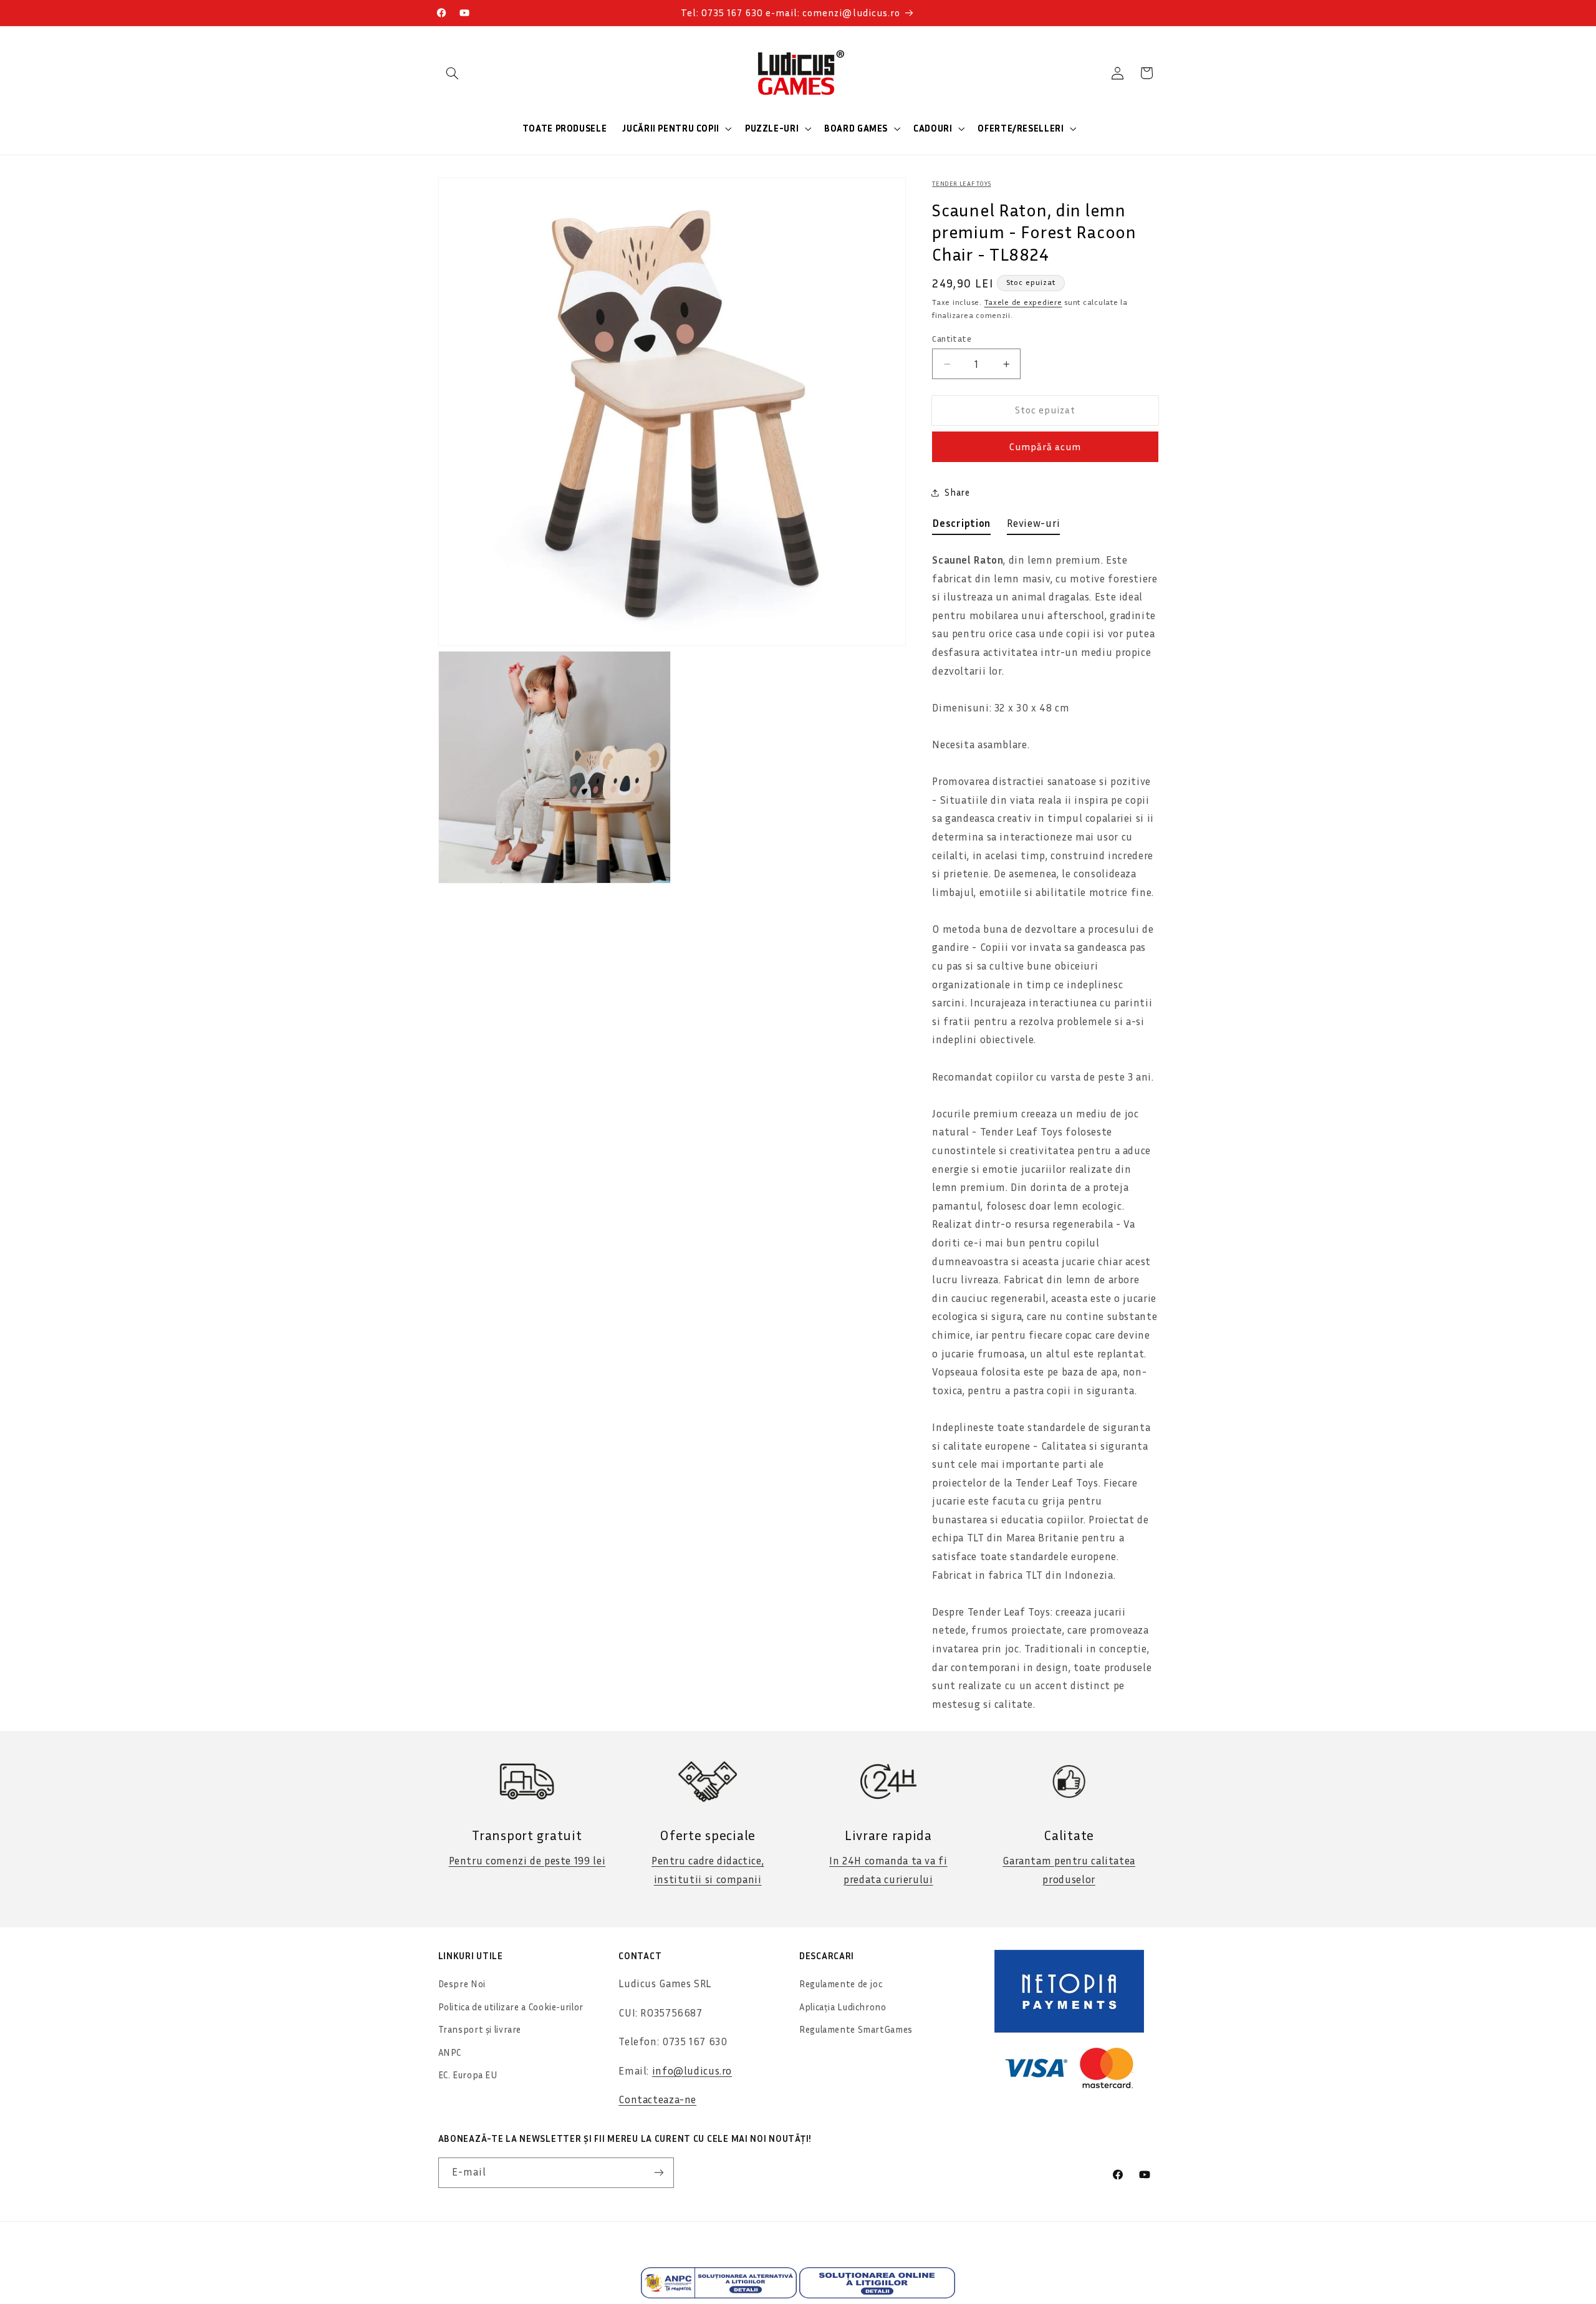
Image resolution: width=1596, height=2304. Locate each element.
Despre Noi (462, 1984)
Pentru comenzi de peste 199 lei (527, 1861)
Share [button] (957, 492)
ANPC (450, 2052)
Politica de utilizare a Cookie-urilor (511, 2007)
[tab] (961, 526)
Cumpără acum (1046, 447)
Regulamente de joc (841, 1984)
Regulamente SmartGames (856, 2029)
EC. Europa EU (468, 2075)
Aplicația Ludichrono (843, 2007)
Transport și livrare (480, 2029)
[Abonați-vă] (658, 2173)
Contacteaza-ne (657, 2099)
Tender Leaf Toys (961, 183)
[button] (453, 73)
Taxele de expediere (1023, 302)
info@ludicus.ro (692, 2071)
